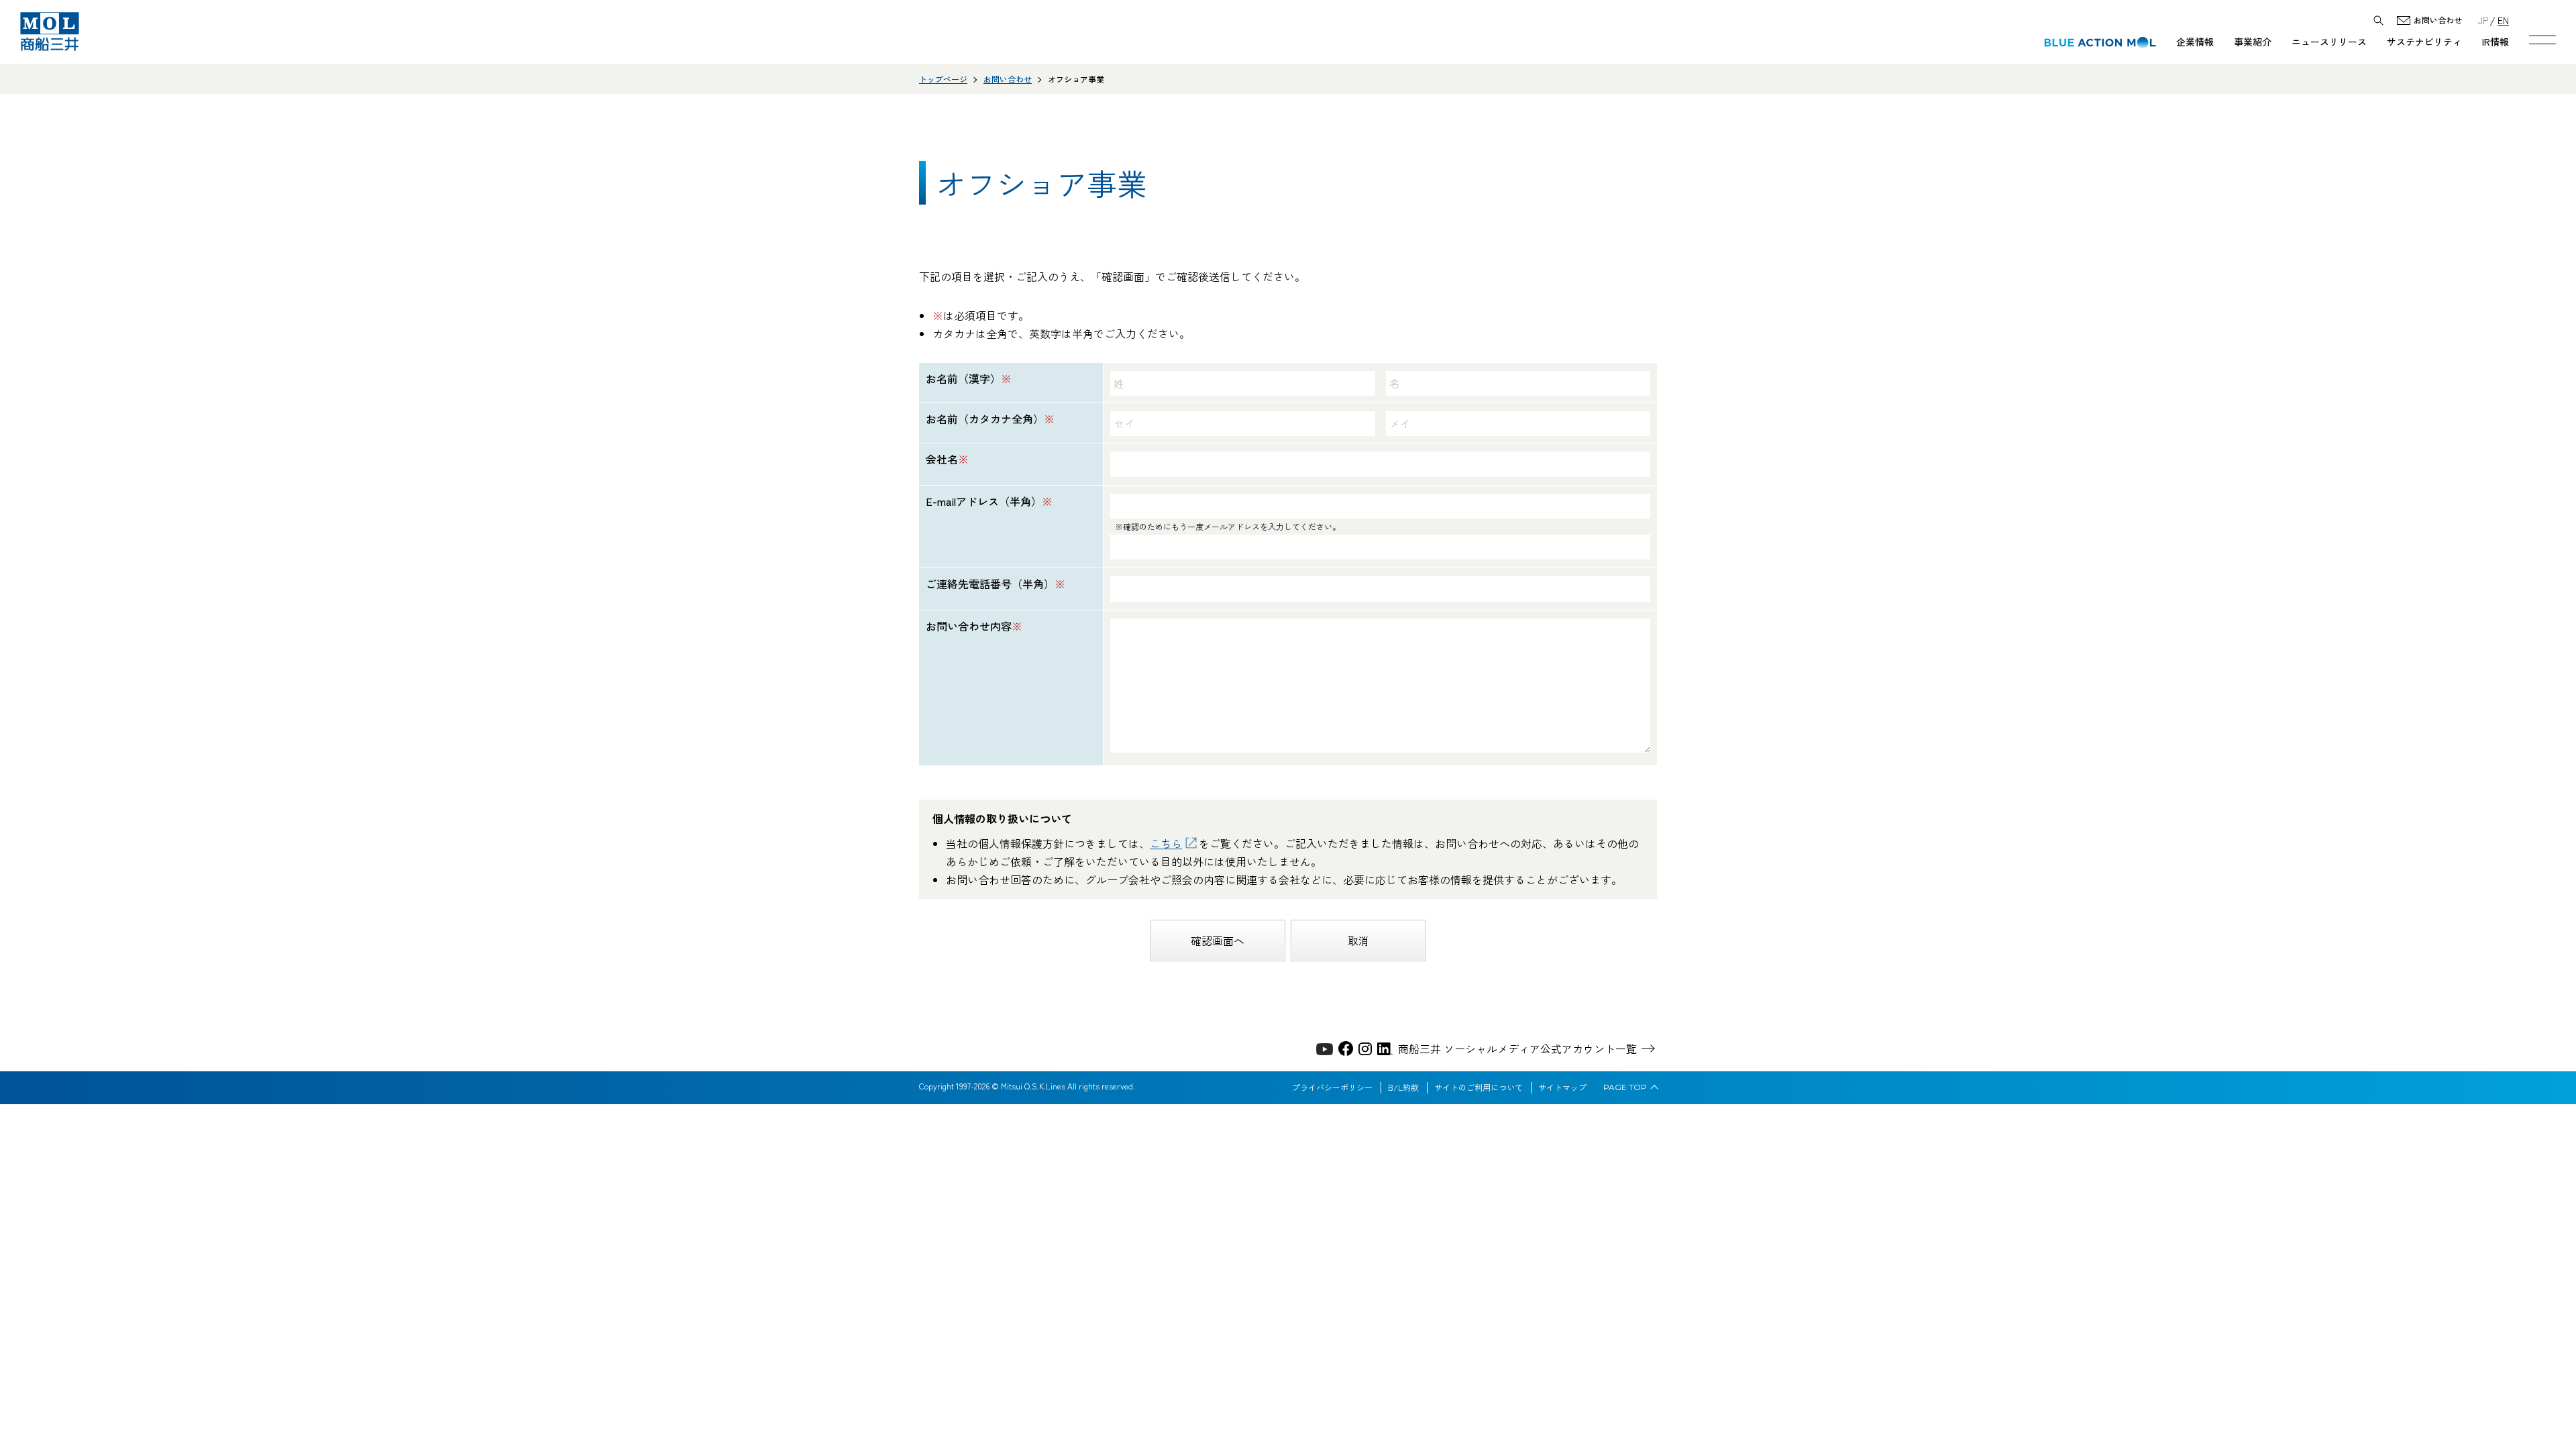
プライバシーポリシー (1332, 1087)
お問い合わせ (2438, 20)
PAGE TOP (1625, 1087)
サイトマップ (1562, 1087)
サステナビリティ (2424, 42)
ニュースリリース (2329, 42)
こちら (1166, 843)
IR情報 (2495, 42)
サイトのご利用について (1479, 1087)
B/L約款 (1403, 1087)
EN (2503, 20)
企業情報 (2195, 42)
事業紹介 (2253, 42)
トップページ (943, 79)
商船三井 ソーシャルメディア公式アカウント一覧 (1517, 1049)
